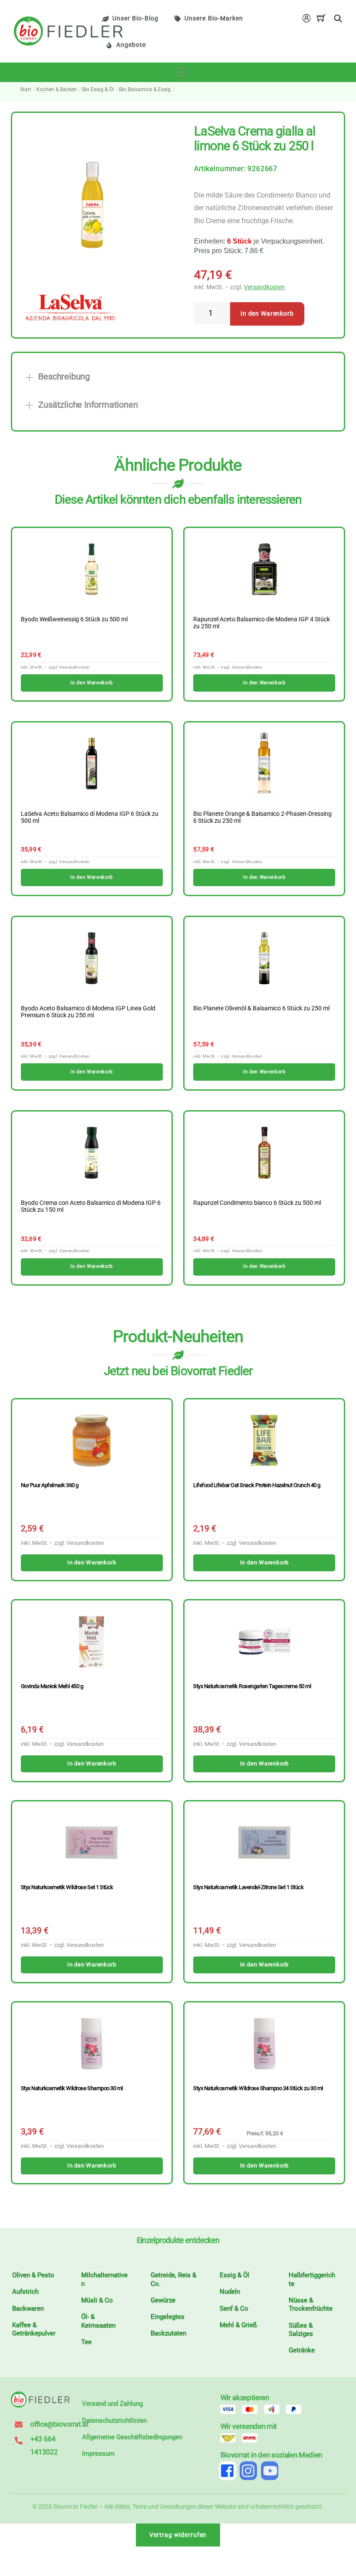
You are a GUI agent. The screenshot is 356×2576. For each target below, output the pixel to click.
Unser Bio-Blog (135, 18)
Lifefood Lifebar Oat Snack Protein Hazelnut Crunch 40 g (257, 1485)
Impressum (98, 2454)
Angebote (131, 45)
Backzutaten (168, 2333)
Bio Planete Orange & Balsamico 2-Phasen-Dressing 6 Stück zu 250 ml (262, 818)
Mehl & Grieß (238, 2325)
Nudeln (230, 2292)
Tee (86, 2342)
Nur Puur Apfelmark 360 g (50, 1485)
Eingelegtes (168, 2317)
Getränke (302, 2350)
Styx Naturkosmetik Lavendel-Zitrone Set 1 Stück (248, 1887)
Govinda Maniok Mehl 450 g (52, 1686)
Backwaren (28, 2309)
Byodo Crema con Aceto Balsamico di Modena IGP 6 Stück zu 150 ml (91, 1207)
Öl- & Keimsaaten (98, 2321)
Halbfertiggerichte (312, 2279)
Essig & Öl (234, 2275)
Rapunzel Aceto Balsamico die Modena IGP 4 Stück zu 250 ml (262, 623)
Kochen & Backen (57, 89)
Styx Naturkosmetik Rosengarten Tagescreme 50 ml (252, 1686)
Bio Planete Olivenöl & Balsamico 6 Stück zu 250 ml (261, 1009)
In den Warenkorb (267, 314)
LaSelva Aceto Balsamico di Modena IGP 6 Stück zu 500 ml (90, 818)
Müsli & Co (97, 2300)
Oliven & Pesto (33, 2275)
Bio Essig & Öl (98, 89)
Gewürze (163, 2300)
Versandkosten (264, 287)
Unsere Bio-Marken (214, 18)
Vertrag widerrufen (178, 2535)
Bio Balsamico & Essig (145, 89)
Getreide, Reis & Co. (173, 2279)
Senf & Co (234, 2309)
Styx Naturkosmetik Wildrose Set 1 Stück (67, 1887)
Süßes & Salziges (301, 2330)
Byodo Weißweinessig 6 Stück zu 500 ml (74, 620)
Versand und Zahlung (112, 2404)
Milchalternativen (104, 2279)
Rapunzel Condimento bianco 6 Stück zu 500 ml (257, 1203)
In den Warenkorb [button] (91, 683)
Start (26, 89)
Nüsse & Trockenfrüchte (311, 2305)
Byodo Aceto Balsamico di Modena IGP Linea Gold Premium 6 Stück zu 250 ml (88, 1012)
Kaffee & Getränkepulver (34, 2329)
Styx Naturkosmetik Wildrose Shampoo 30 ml (72, 2088)
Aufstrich (25, 2292)
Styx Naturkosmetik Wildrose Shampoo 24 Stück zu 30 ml (258, 2088)
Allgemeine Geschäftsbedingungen (132, 2437)
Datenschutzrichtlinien (114, 2421)
